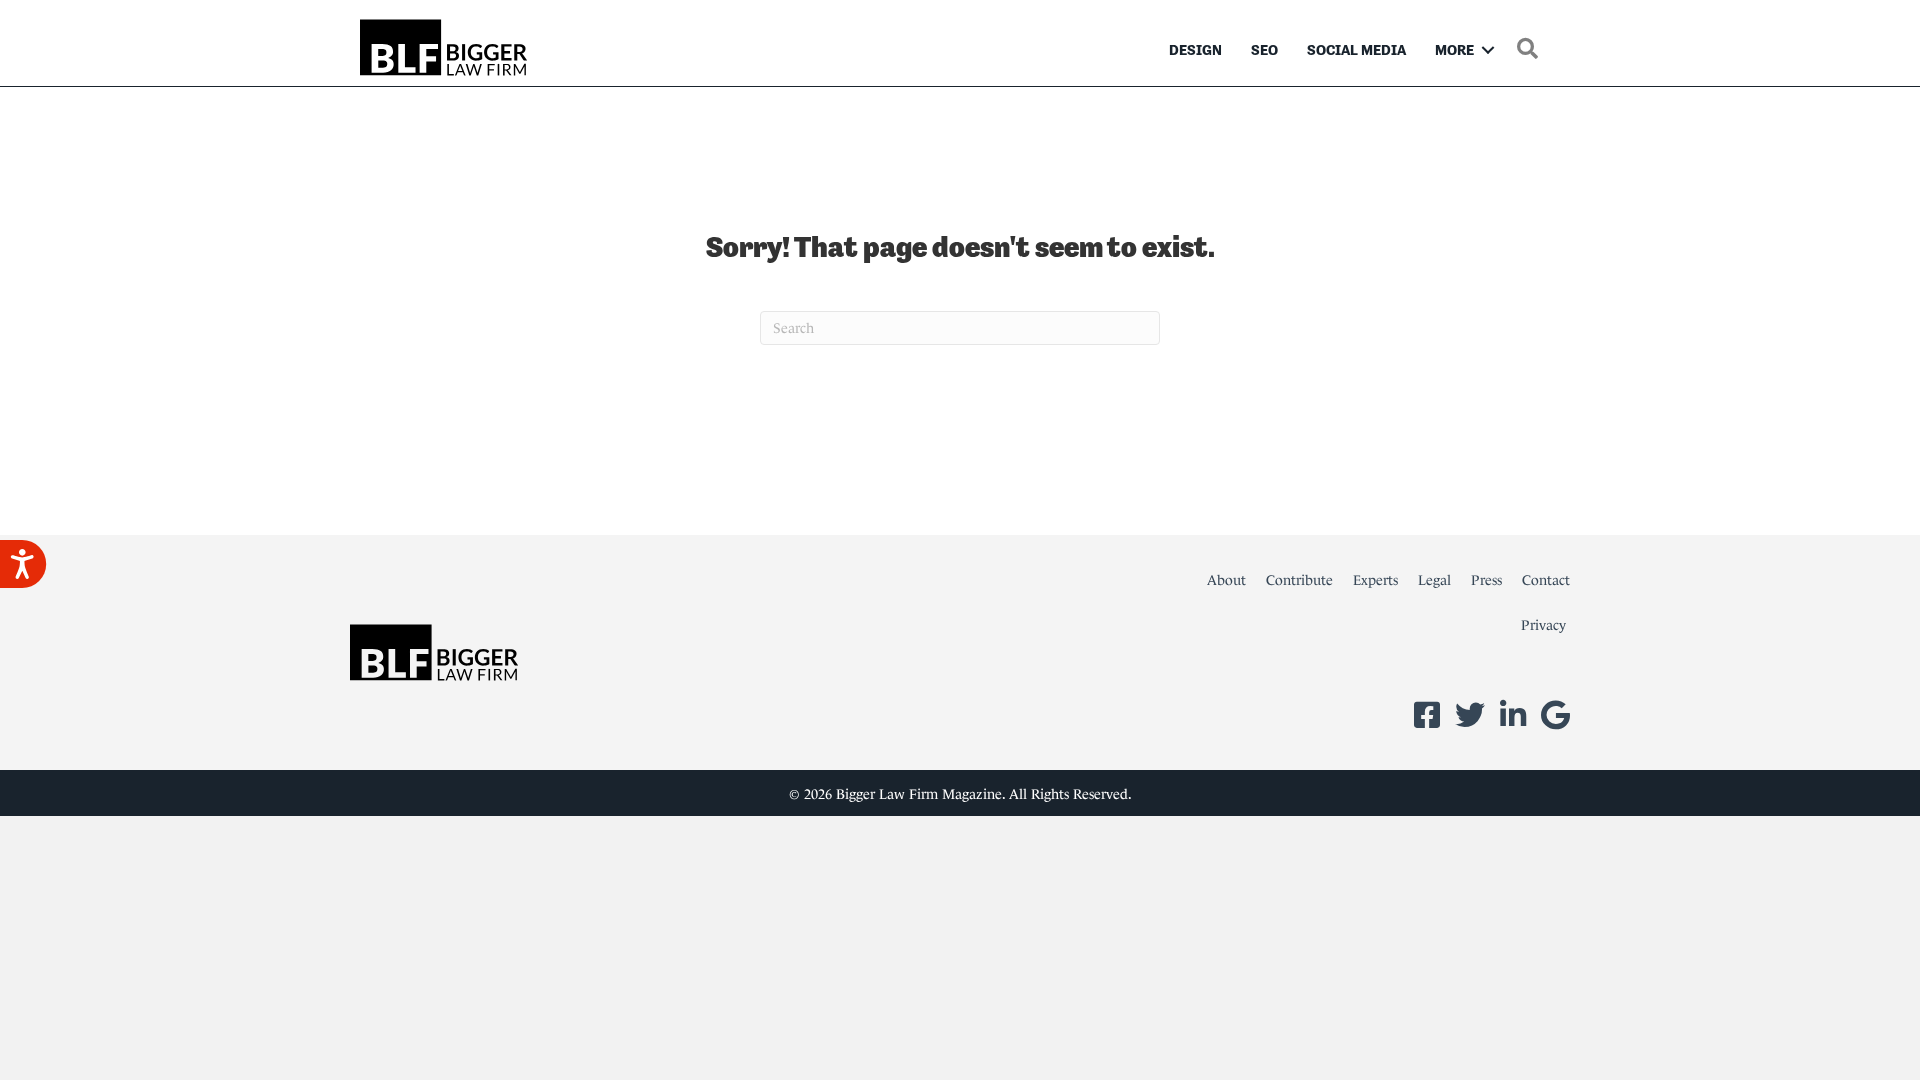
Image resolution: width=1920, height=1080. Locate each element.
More (1454, 49)
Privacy (1543, 625)
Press (1486, 580)
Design (1195, 49)
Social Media (1356, 49)
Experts (1375, 580)
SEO (1264, 49)
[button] (1488, 49)
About (1226, 580)
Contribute (1299, 580)
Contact (1546, 580)
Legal (1434, 580)
